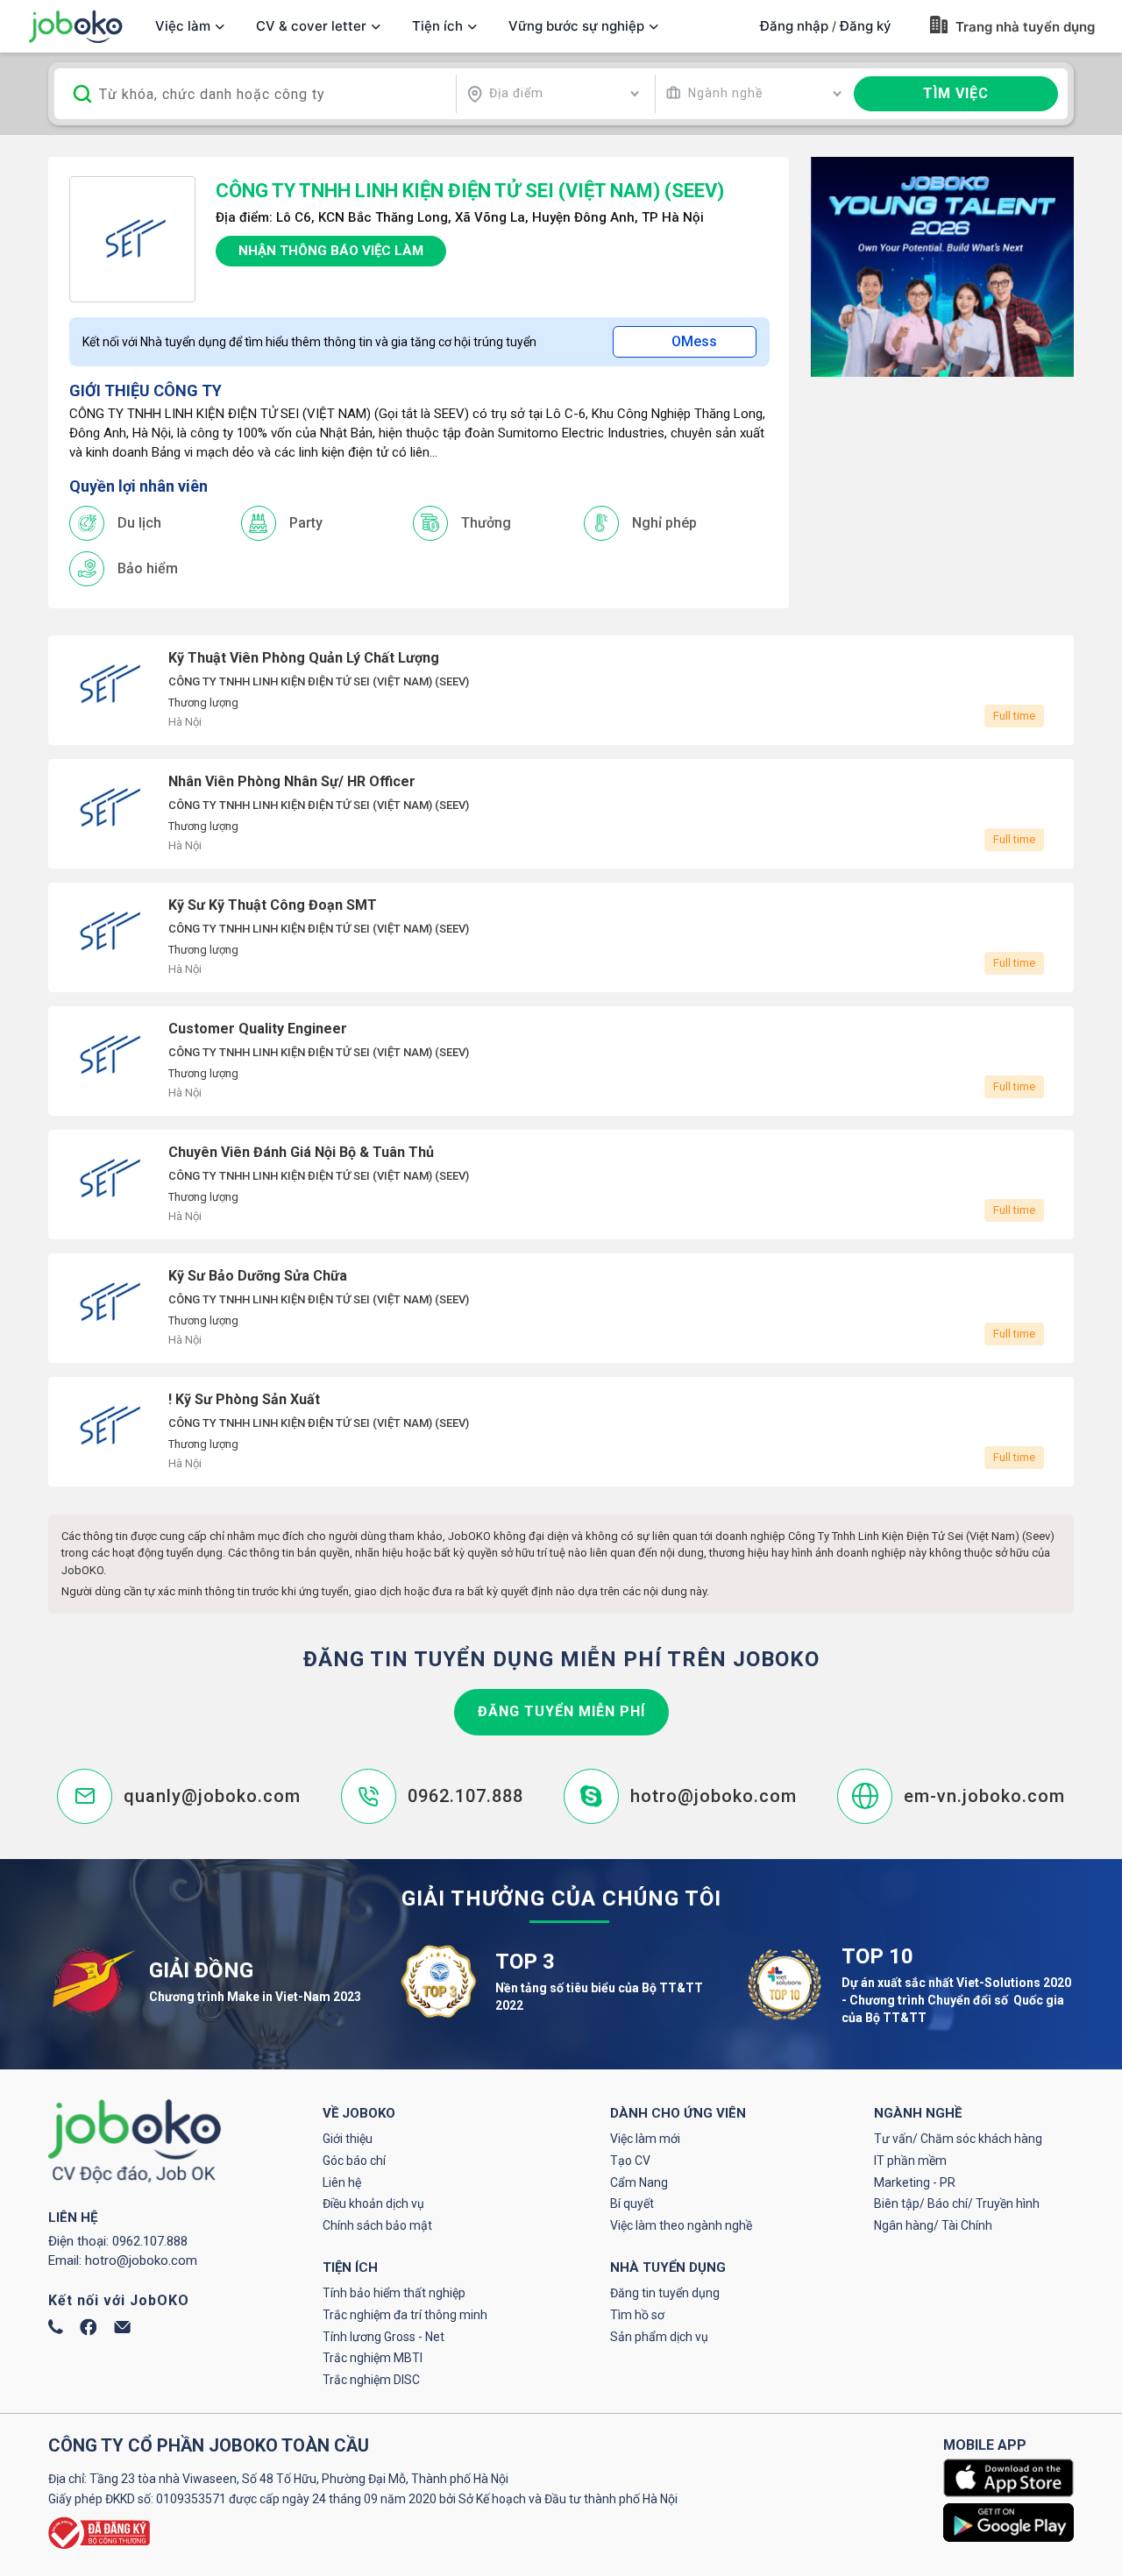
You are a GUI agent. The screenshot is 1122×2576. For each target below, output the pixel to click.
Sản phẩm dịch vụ (659, 2337)
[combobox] (553, 94)
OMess (694, 341)
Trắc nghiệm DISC (371, 2380)
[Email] (122, 2329)
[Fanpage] (89, 2331)
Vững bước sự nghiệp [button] (576, 26)
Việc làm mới (645, 2139)
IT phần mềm (910, 2161)
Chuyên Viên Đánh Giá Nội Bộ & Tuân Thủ (561, 1185)
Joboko (75, 27)
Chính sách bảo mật (377, 2225)
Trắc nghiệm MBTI (373, 2358)
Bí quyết (632, 2203)
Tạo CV (630, 2161)
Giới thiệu (348, 2139)
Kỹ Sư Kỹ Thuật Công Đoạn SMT (561, 937)
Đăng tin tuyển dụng (665, 2293)
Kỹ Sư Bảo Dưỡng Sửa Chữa (561, 1308)
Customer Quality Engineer (561, 1061)
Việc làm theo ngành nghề (681, 2225)
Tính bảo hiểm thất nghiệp (394, 2293)
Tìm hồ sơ (637, 2315)
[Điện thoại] (56, 2330)
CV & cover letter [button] (311, 26)
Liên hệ (342, 2182)
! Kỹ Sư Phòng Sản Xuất (561, 1432)
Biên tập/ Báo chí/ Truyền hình (957, 2203)
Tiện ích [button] (437, 26)
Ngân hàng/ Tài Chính (933, 2225)
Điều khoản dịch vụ (373, 2203)
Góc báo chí (354, 2161)
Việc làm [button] (183, 26)
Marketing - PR (915, 2182)
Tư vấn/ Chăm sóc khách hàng (958, 2139)
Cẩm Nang (639, 2182)
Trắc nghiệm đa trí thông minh (405, 2315)
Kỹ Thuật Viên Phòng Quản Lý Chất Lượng (561, 690)
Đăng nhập (794, 26)
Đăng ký (866, 26)
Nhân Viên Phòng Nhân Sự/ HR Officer (561, 814)
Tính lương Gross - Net (383, 2337)
